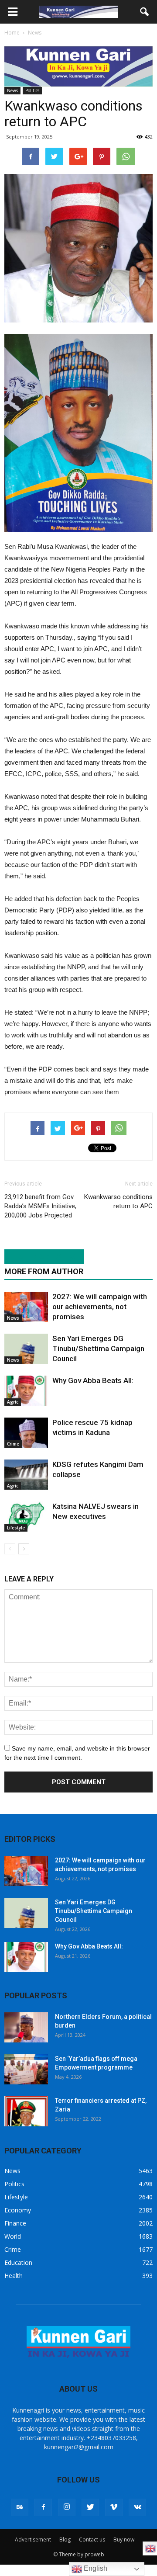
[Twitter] (90, 2507)
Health (14, 2276)
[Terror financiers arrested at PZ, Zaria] (26, 2111)
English (95, 2568)
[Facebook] (43, 2507)
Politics (32, 90)
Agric (13, 1402)
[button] (145, 12)
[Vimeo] (114, 2507)
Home (12, 33)
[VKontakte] (137, 2507)
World (13, 2236)
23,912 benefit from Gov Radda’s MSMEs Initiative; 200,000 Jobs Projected (40, 1206)
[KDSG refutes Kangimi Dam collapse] (26, 1475)
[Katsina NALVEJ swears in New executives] (26, 1517)
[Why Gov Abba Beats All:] (26, 1391)
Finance (15, 2223)
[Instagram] (67, 2507)
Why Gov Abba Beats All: (93, 1380)
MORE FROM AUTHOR (44, 1271)
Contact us (92, 2540)
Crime (13, 1444)
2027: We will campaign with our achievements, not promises (100, 1307)
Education (18, 2262)
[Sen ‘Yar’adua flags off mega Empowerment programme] (26, 2069)
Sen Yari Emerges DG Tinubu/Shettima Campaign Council (98, 1349)
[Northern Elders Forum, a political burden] (26, 2027)
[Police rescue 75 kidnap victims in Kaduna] (26, 1433)
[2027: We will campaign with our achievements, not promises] (26, 1307)
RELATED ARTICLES (40, 1257)
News (12, 90)
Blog (65, 2540)
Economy (18, 2210)
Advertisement (33, 2540)
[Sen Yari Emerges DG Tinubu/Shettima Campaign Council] (26, 1349)
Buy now (124, 2540)
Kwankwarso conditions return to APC (118, 1201)
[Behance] (20, 2507)
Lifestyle (16, 1528)
